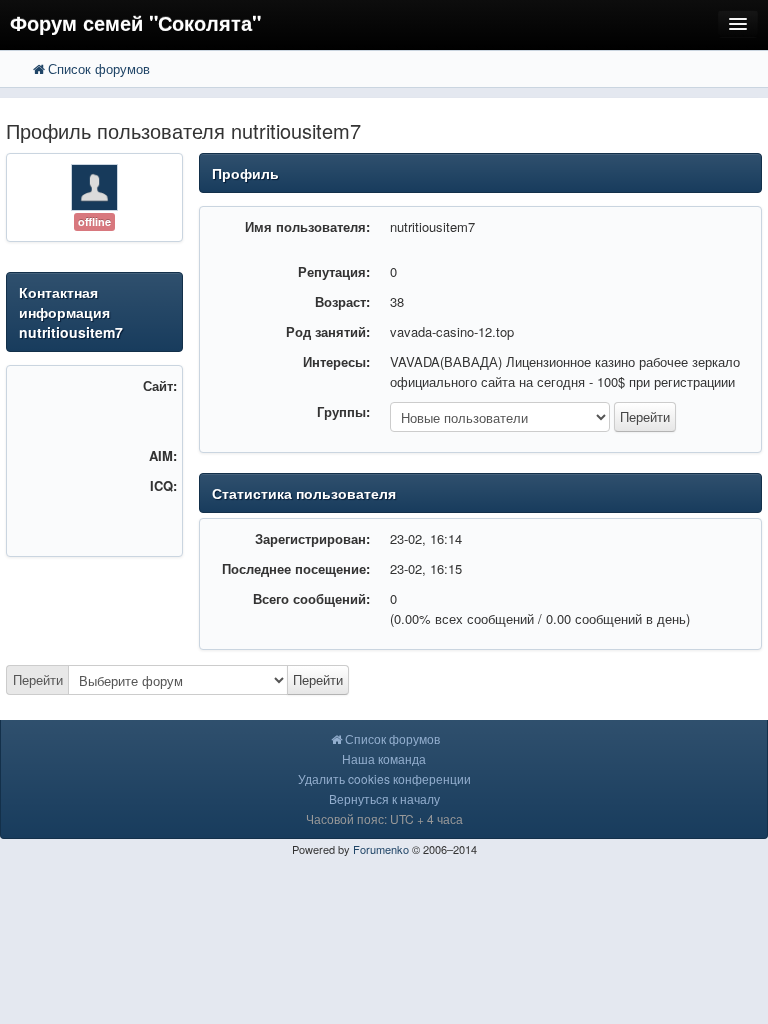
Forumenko (381, 849)
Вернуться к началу (384, 798)
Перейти (38, 679)
